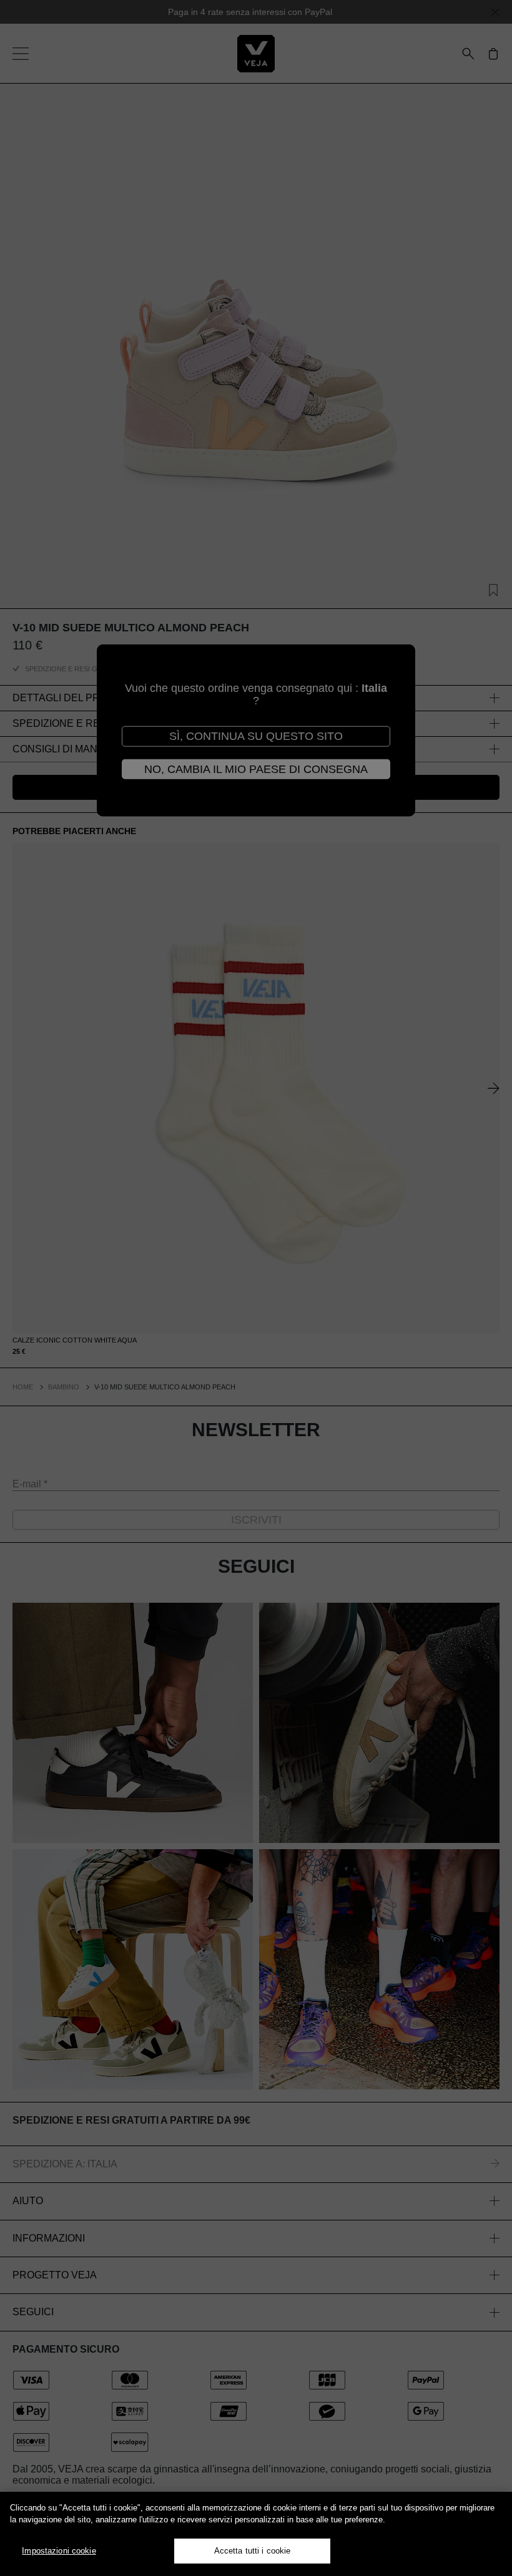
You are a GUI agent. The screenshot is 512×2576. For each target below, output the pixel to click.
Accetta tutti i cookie (253, 2551)
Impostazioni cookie (59, 2551)
